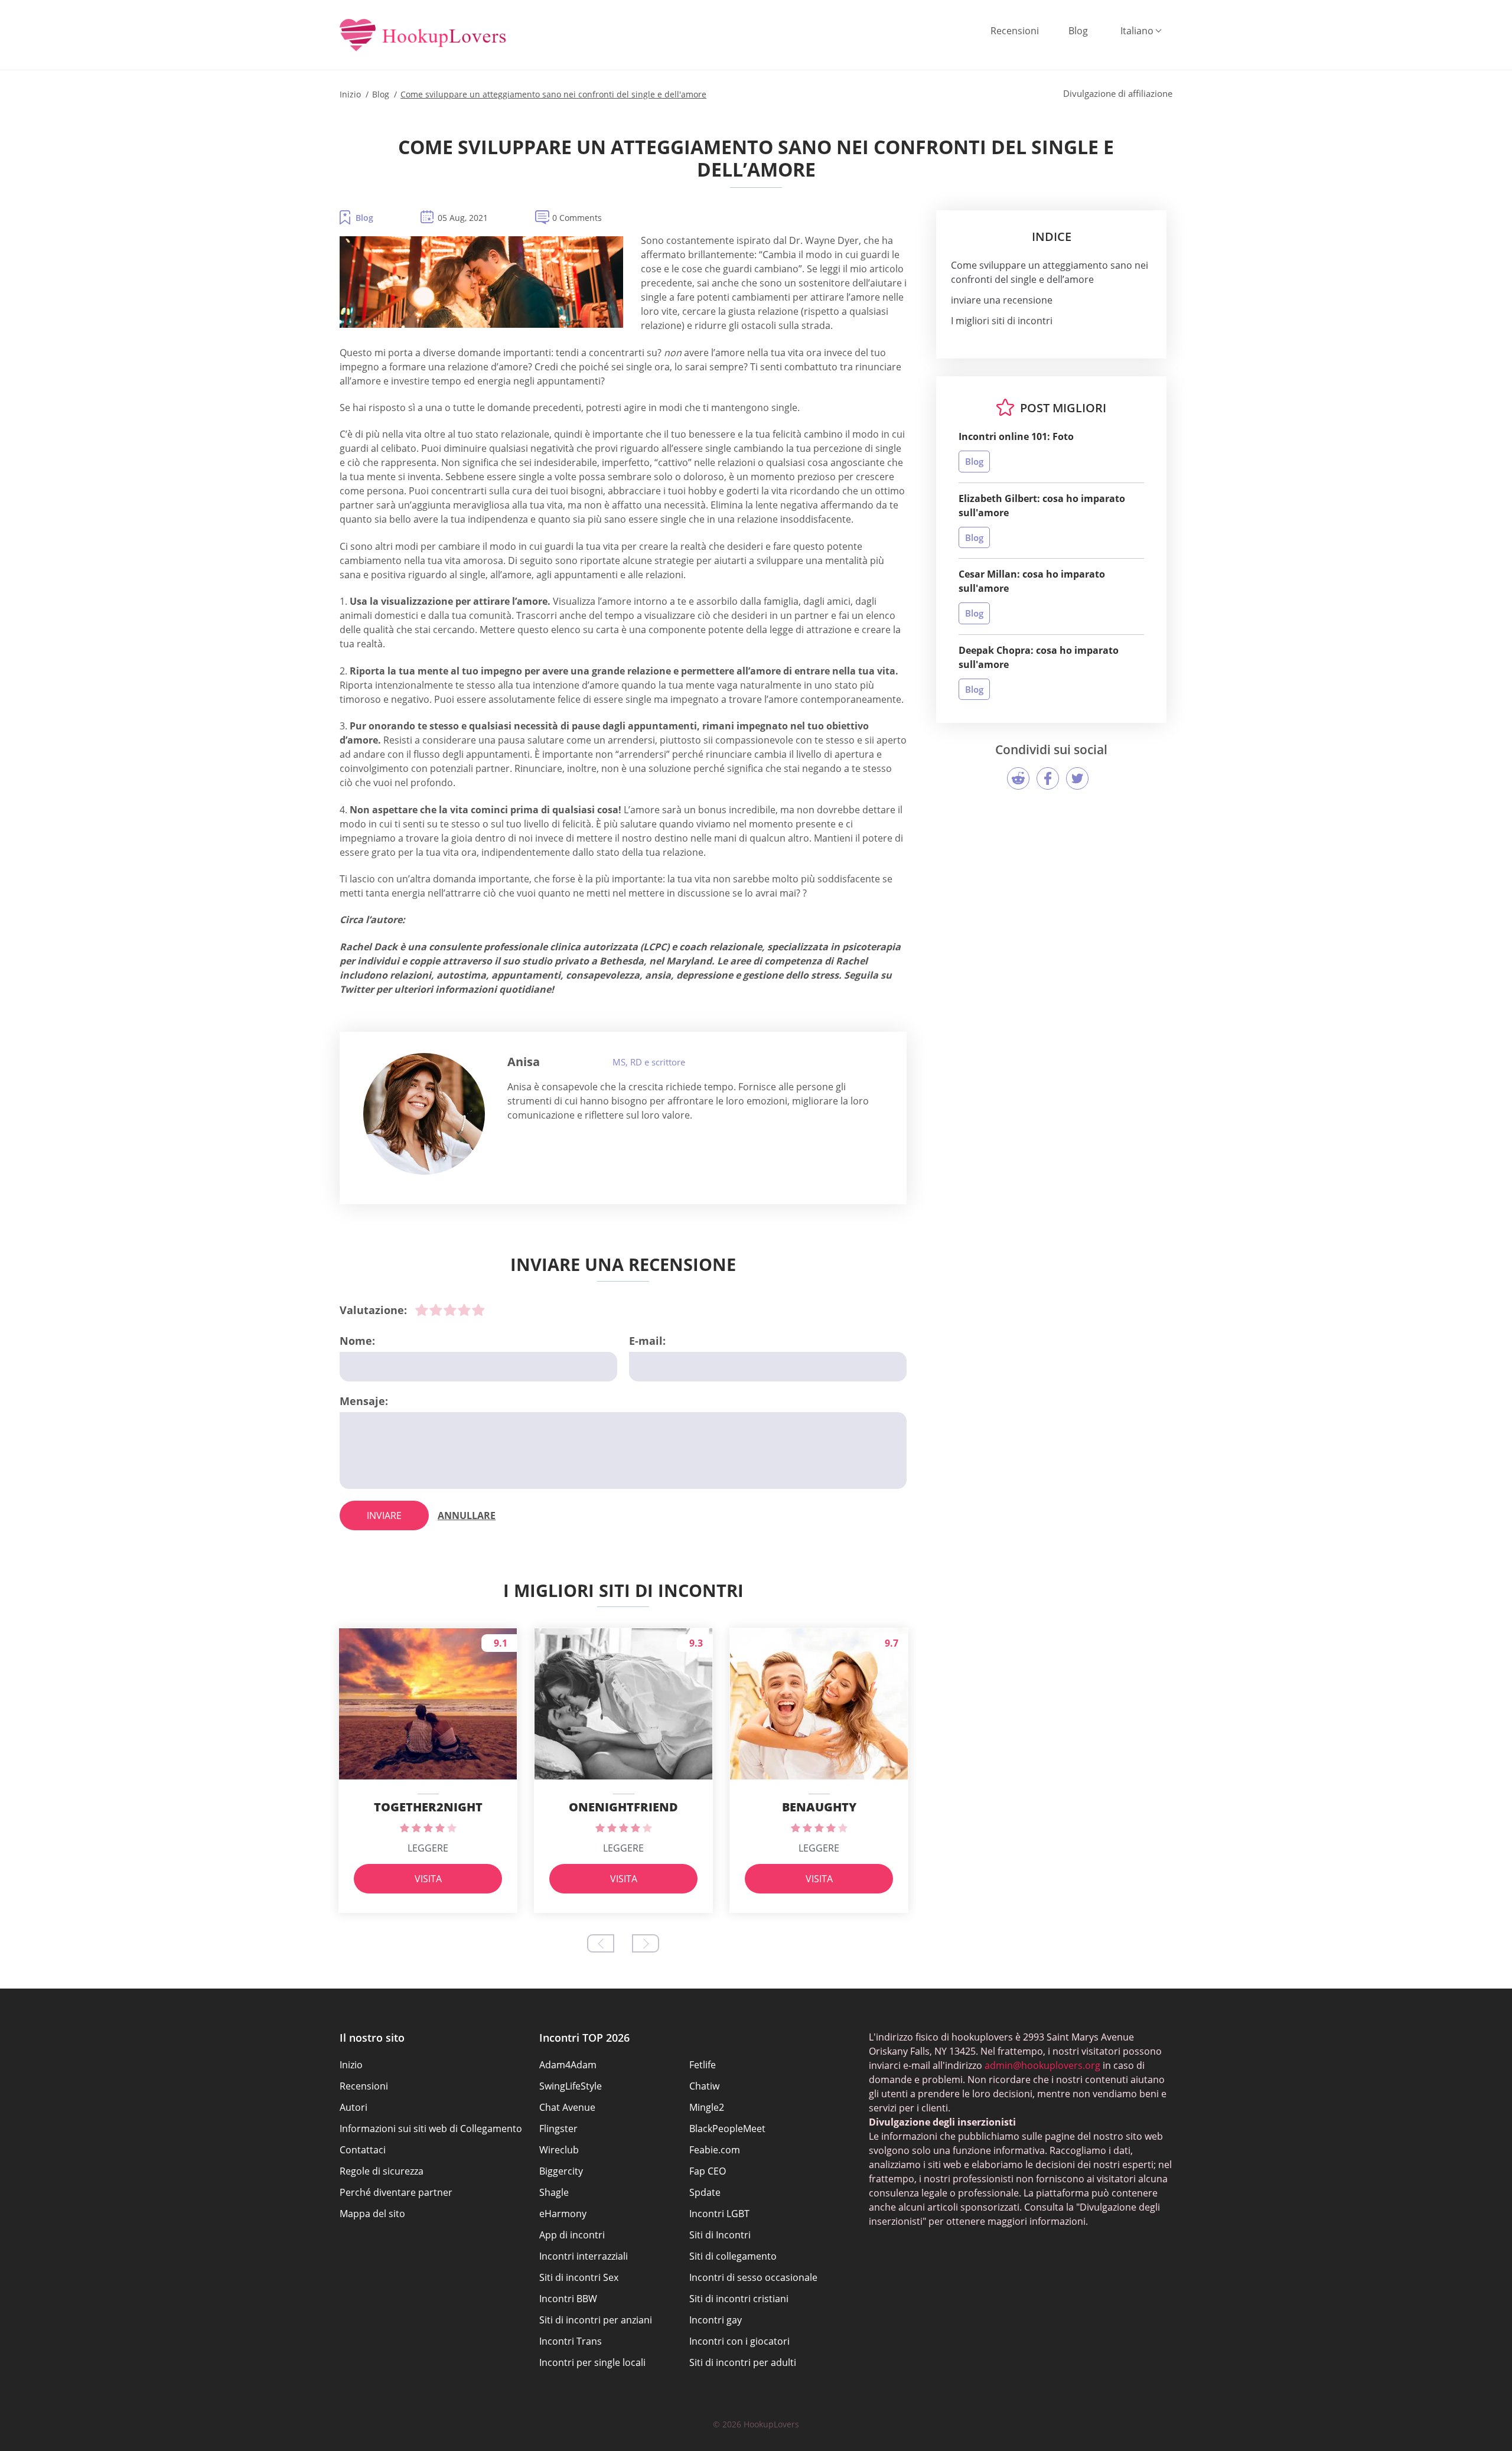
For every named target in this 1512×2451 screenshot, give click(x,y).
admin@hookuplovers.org (1042, 2065)
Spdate (705, 2192)
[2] (436, 1310)
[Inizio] (423, 36)
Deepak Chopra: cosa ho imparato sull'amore (1039, 657)
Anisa (524, 1062)
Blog (1078, 31)
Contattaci (363, 2150)
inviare (384, 1515)
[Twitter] (1077, 778)
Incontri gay (716, 2320)
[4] (464, 1310)
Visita (428, 1879)
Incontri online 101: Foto (1016, 436)
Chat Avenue (567, 2107)
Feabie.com (715, 2150)
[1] (422, 1310)
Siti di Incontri (720, 2235)
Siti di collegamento (733, 2256)
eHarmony (563, 2214)
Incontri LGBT (719, 2214)
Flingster (558, 2129)
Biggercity (561, 2171)
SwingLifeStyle (571, 2086)
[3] (450, 1310)
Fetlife (703, 2065)
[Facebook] (1048, 778)
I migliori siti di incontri (1002, 321)
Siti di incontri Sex (579, 2277)
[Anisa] (424, 1114)
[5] (478, 1310)
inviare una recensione (1002, 300)
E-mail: (647, 1341)
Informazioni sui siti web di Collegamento (431, 2129)
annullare (467, 1515)
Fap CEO (708, 2171)
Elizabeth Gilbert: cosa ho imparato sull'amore (1042, 506)
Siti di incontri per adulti (743, 2362)
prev (601, 1943)
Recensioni (1015, 31)
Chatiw (704, 2086)
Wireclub (559, 2150)
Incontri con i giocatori (739, 2341)
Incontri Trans (571, 2341)
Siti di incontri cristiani (739, 2299)
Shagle (554, 2192)
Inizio (351, 2065)
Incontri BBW (568, 2299)
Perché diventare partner (396, 2192)
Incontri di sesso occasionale (753, 2277)
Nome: (357, 1341)
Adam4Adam (568, 2065)
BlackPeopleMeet (727, 2129)
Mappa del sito (372, 2214)
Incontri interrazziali (584, 2256)
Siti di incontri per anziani (596, 2320)
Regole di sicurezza (382, 2171)
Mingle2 (707, 2107)
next (646, 1943)
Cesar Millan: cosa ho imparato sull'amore (1032, 581)
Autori (353, 2107)
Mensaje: (364, 1401)
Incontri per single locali (592, 2362)
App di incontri (572, 2235)
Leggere (428, 1848)
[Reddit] (1018, 778)
